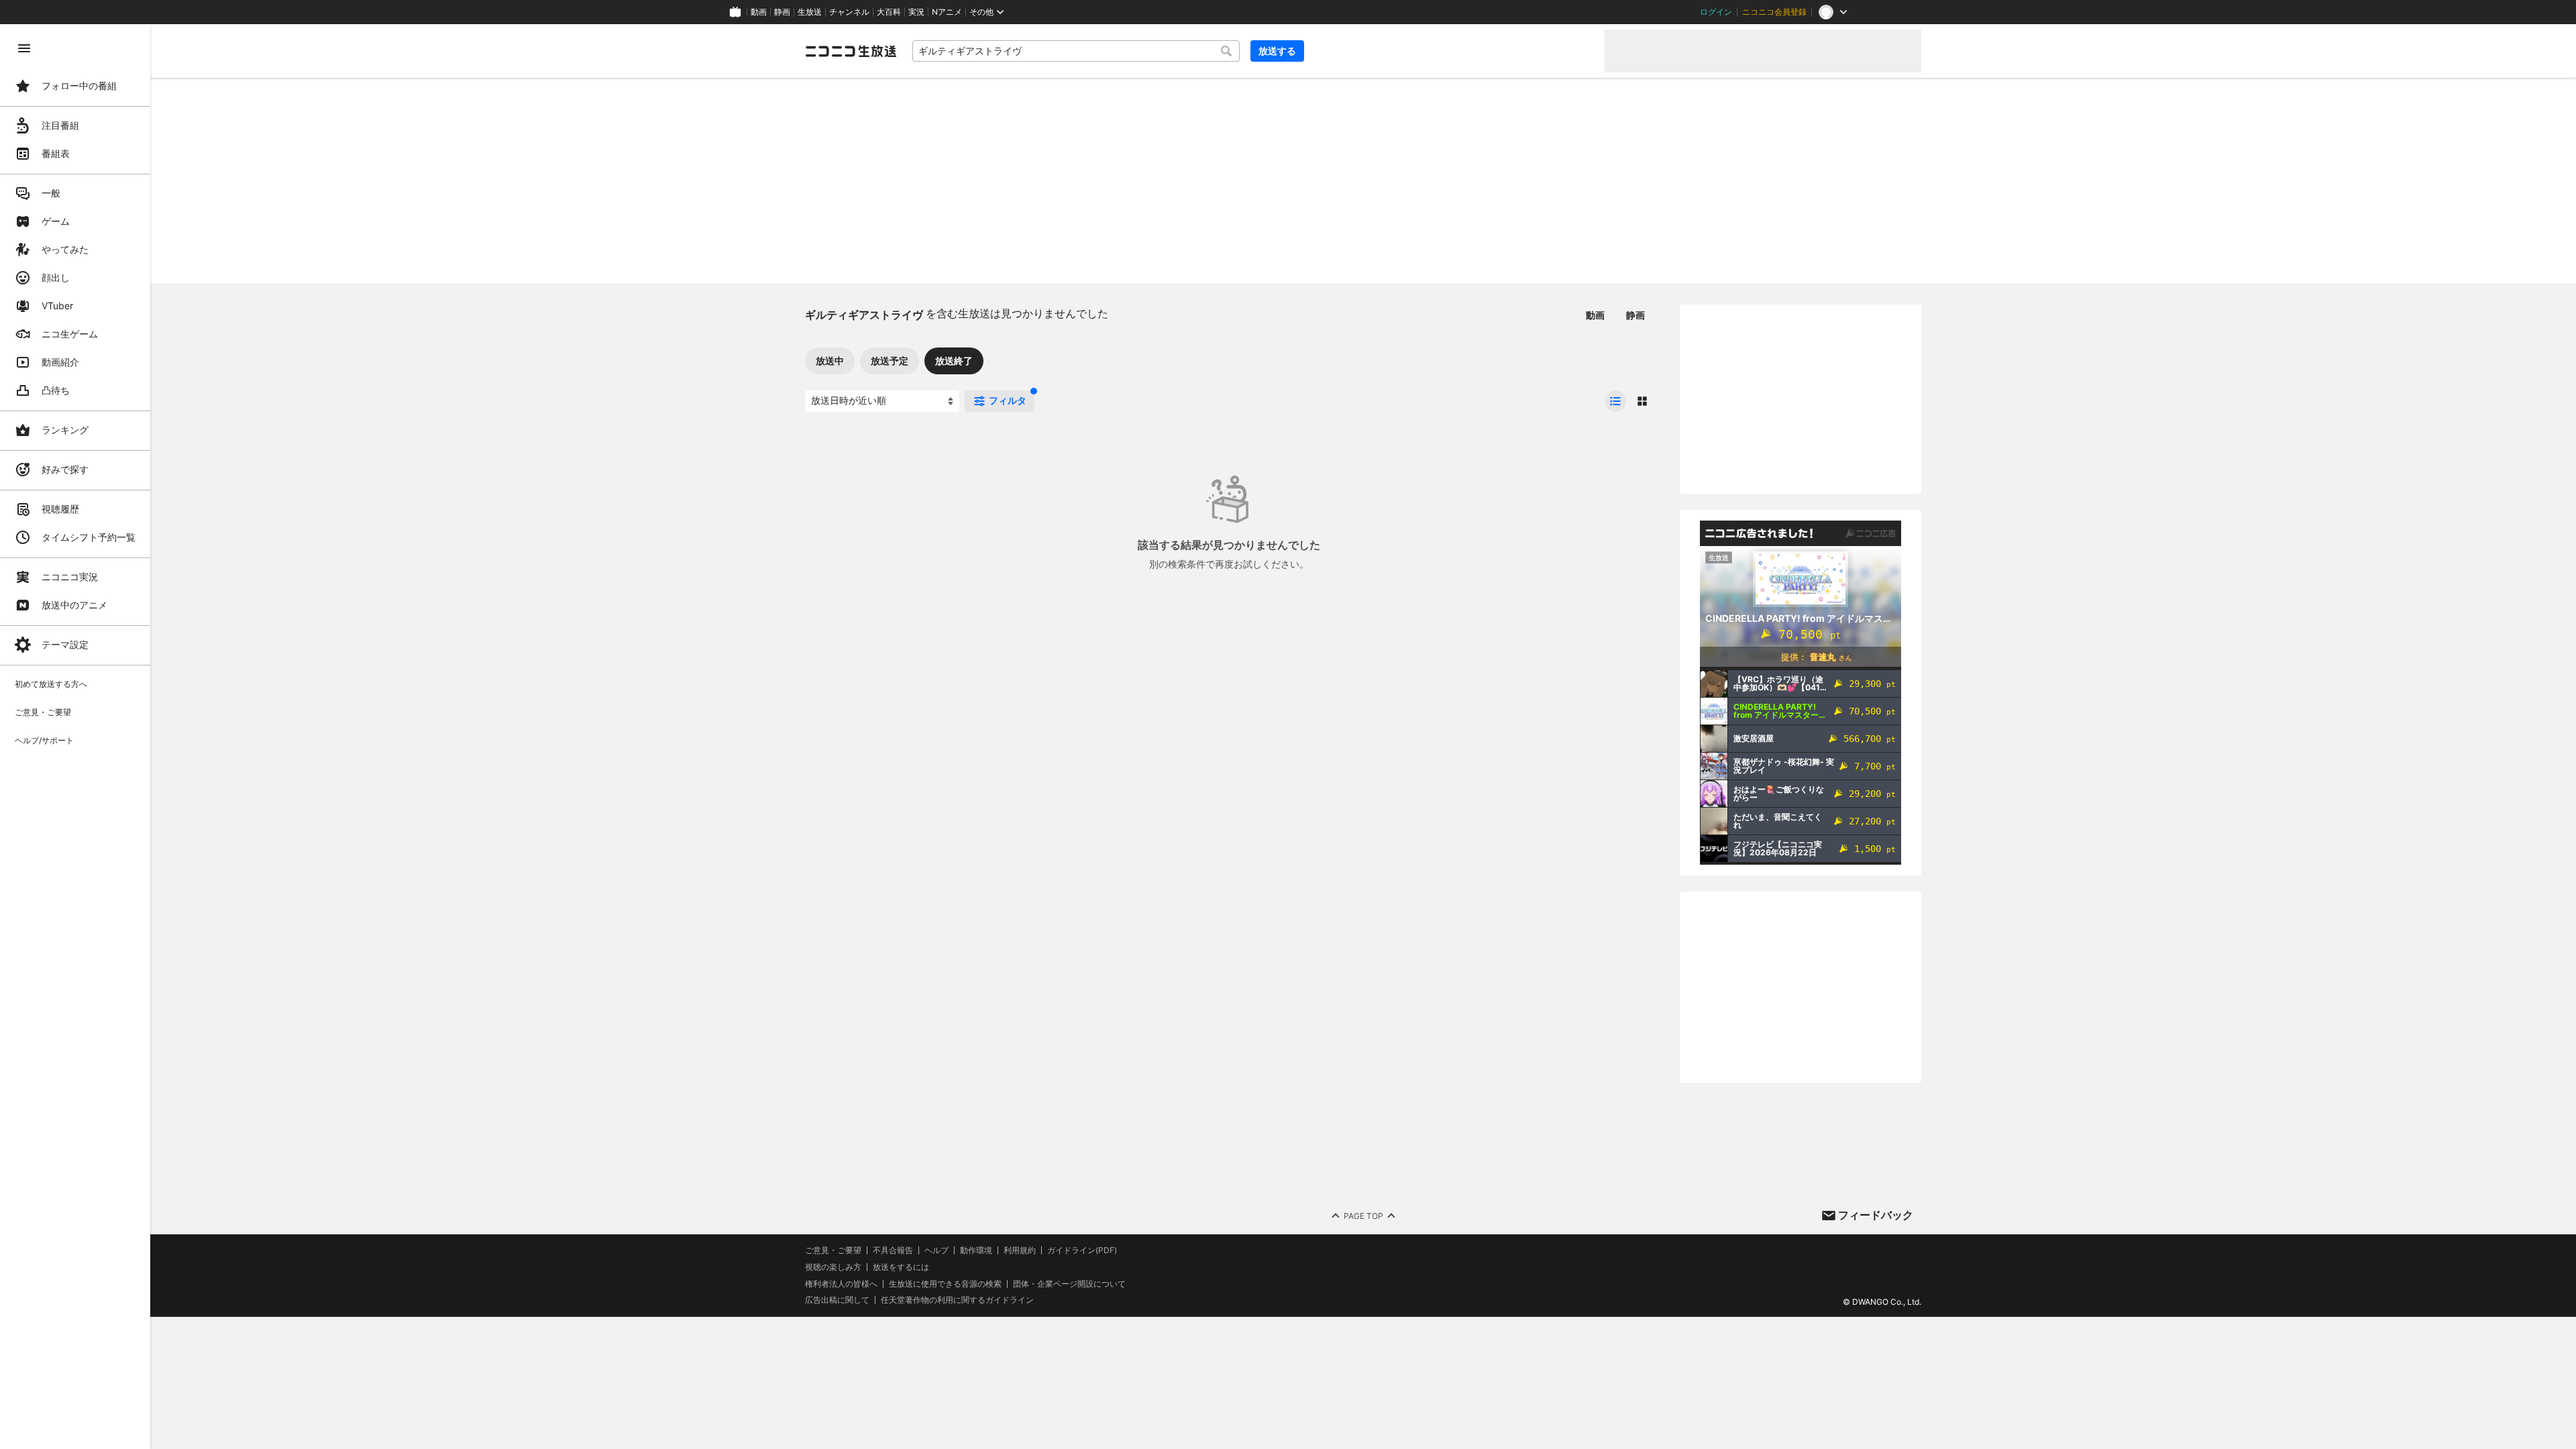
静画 (782, 12)
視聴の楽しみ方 (833, 1267)
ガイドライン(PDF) (1082, 1250)
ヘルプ (936, 1250)
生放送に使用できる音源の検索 (945, 1284)
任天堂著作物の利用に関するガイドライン (957, 1300)
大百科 (889, 12)
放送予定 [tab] (890, 361)
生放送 (810, 12)
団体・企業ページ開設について (1069, 1284)
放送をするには (901, 1267)
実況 (916, 12)
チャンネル (849, 12)
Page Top (1363, 1216)
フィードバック (1876, 1215)
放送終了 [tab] (954, 361)
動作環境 (976, 1250)
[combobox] (1076, 51)
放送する (1277, 51)
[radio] (1615, 401)
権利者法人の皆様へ (841, 1284)
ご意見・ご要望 (833, 1250)
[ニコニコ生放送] (851, 51)
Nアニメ (947, 12)
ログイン (1716, 12)
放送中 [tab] (830, 361)
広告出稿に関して (837, 1300)
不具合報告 (893, 1250)
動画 (759, 12)
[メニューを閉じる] (24, 48)
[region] (75, 737)
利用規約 (1020, 1250)
